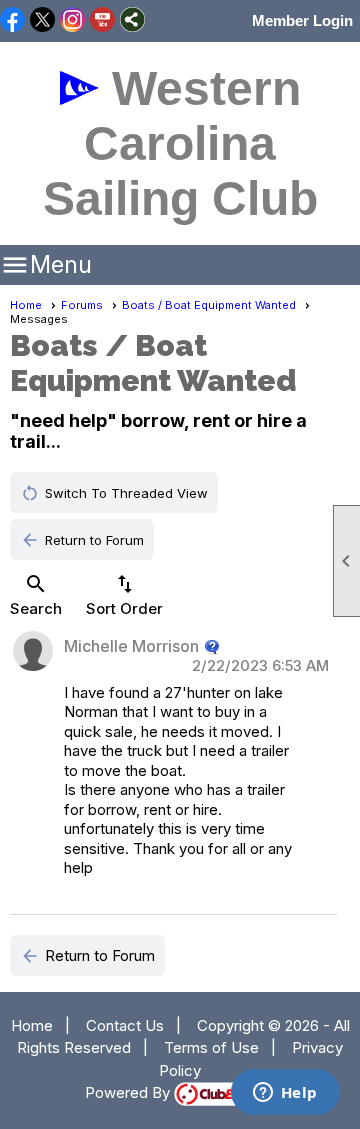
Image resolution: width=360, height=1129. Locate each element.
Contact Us (125, 1025)
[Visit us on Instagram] (72, 21)
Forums (82, 305)
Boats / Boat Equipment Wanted (209, 305)
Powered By (129, 1092)
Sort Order (124, 595)
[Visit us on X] (42, 21)
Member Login (302, 20)
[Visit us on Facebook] (12, 21)
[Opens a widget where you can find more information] (285, 1094)
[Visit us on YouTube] (102, 21)
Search (36, 595)
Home (26, 305)
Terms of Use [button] (211, 1047)
